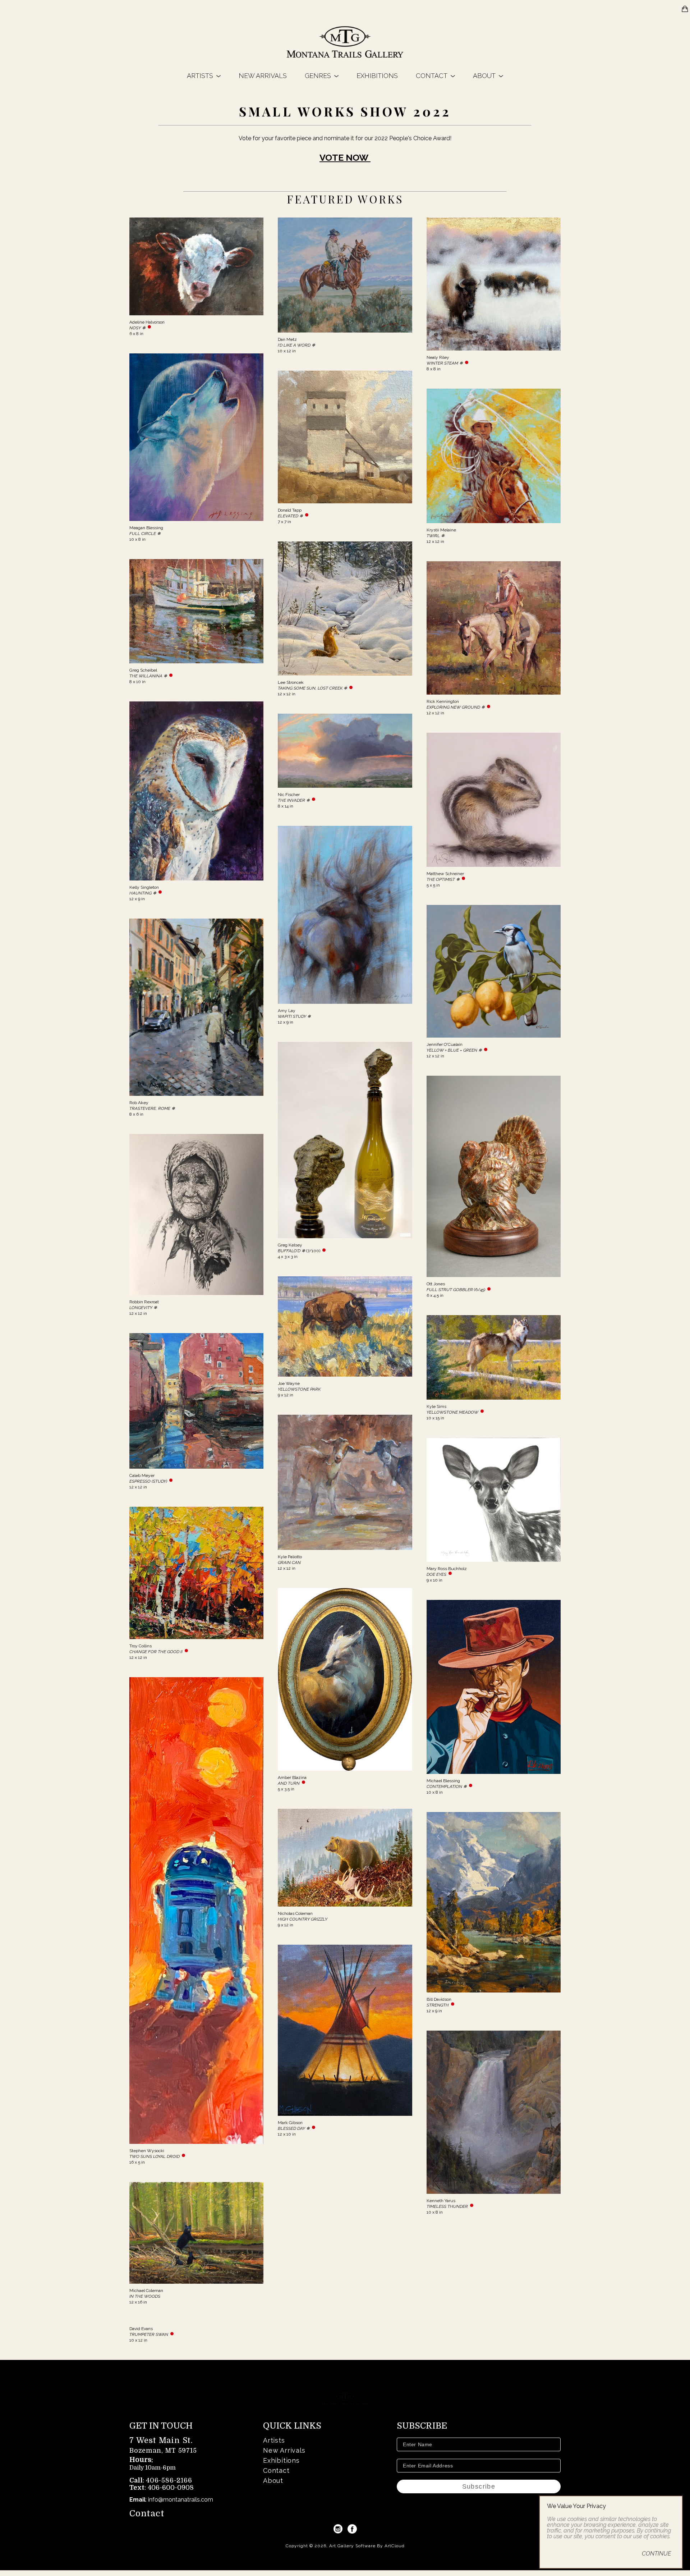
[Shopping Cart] (685, 9)
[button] (204, 76)
